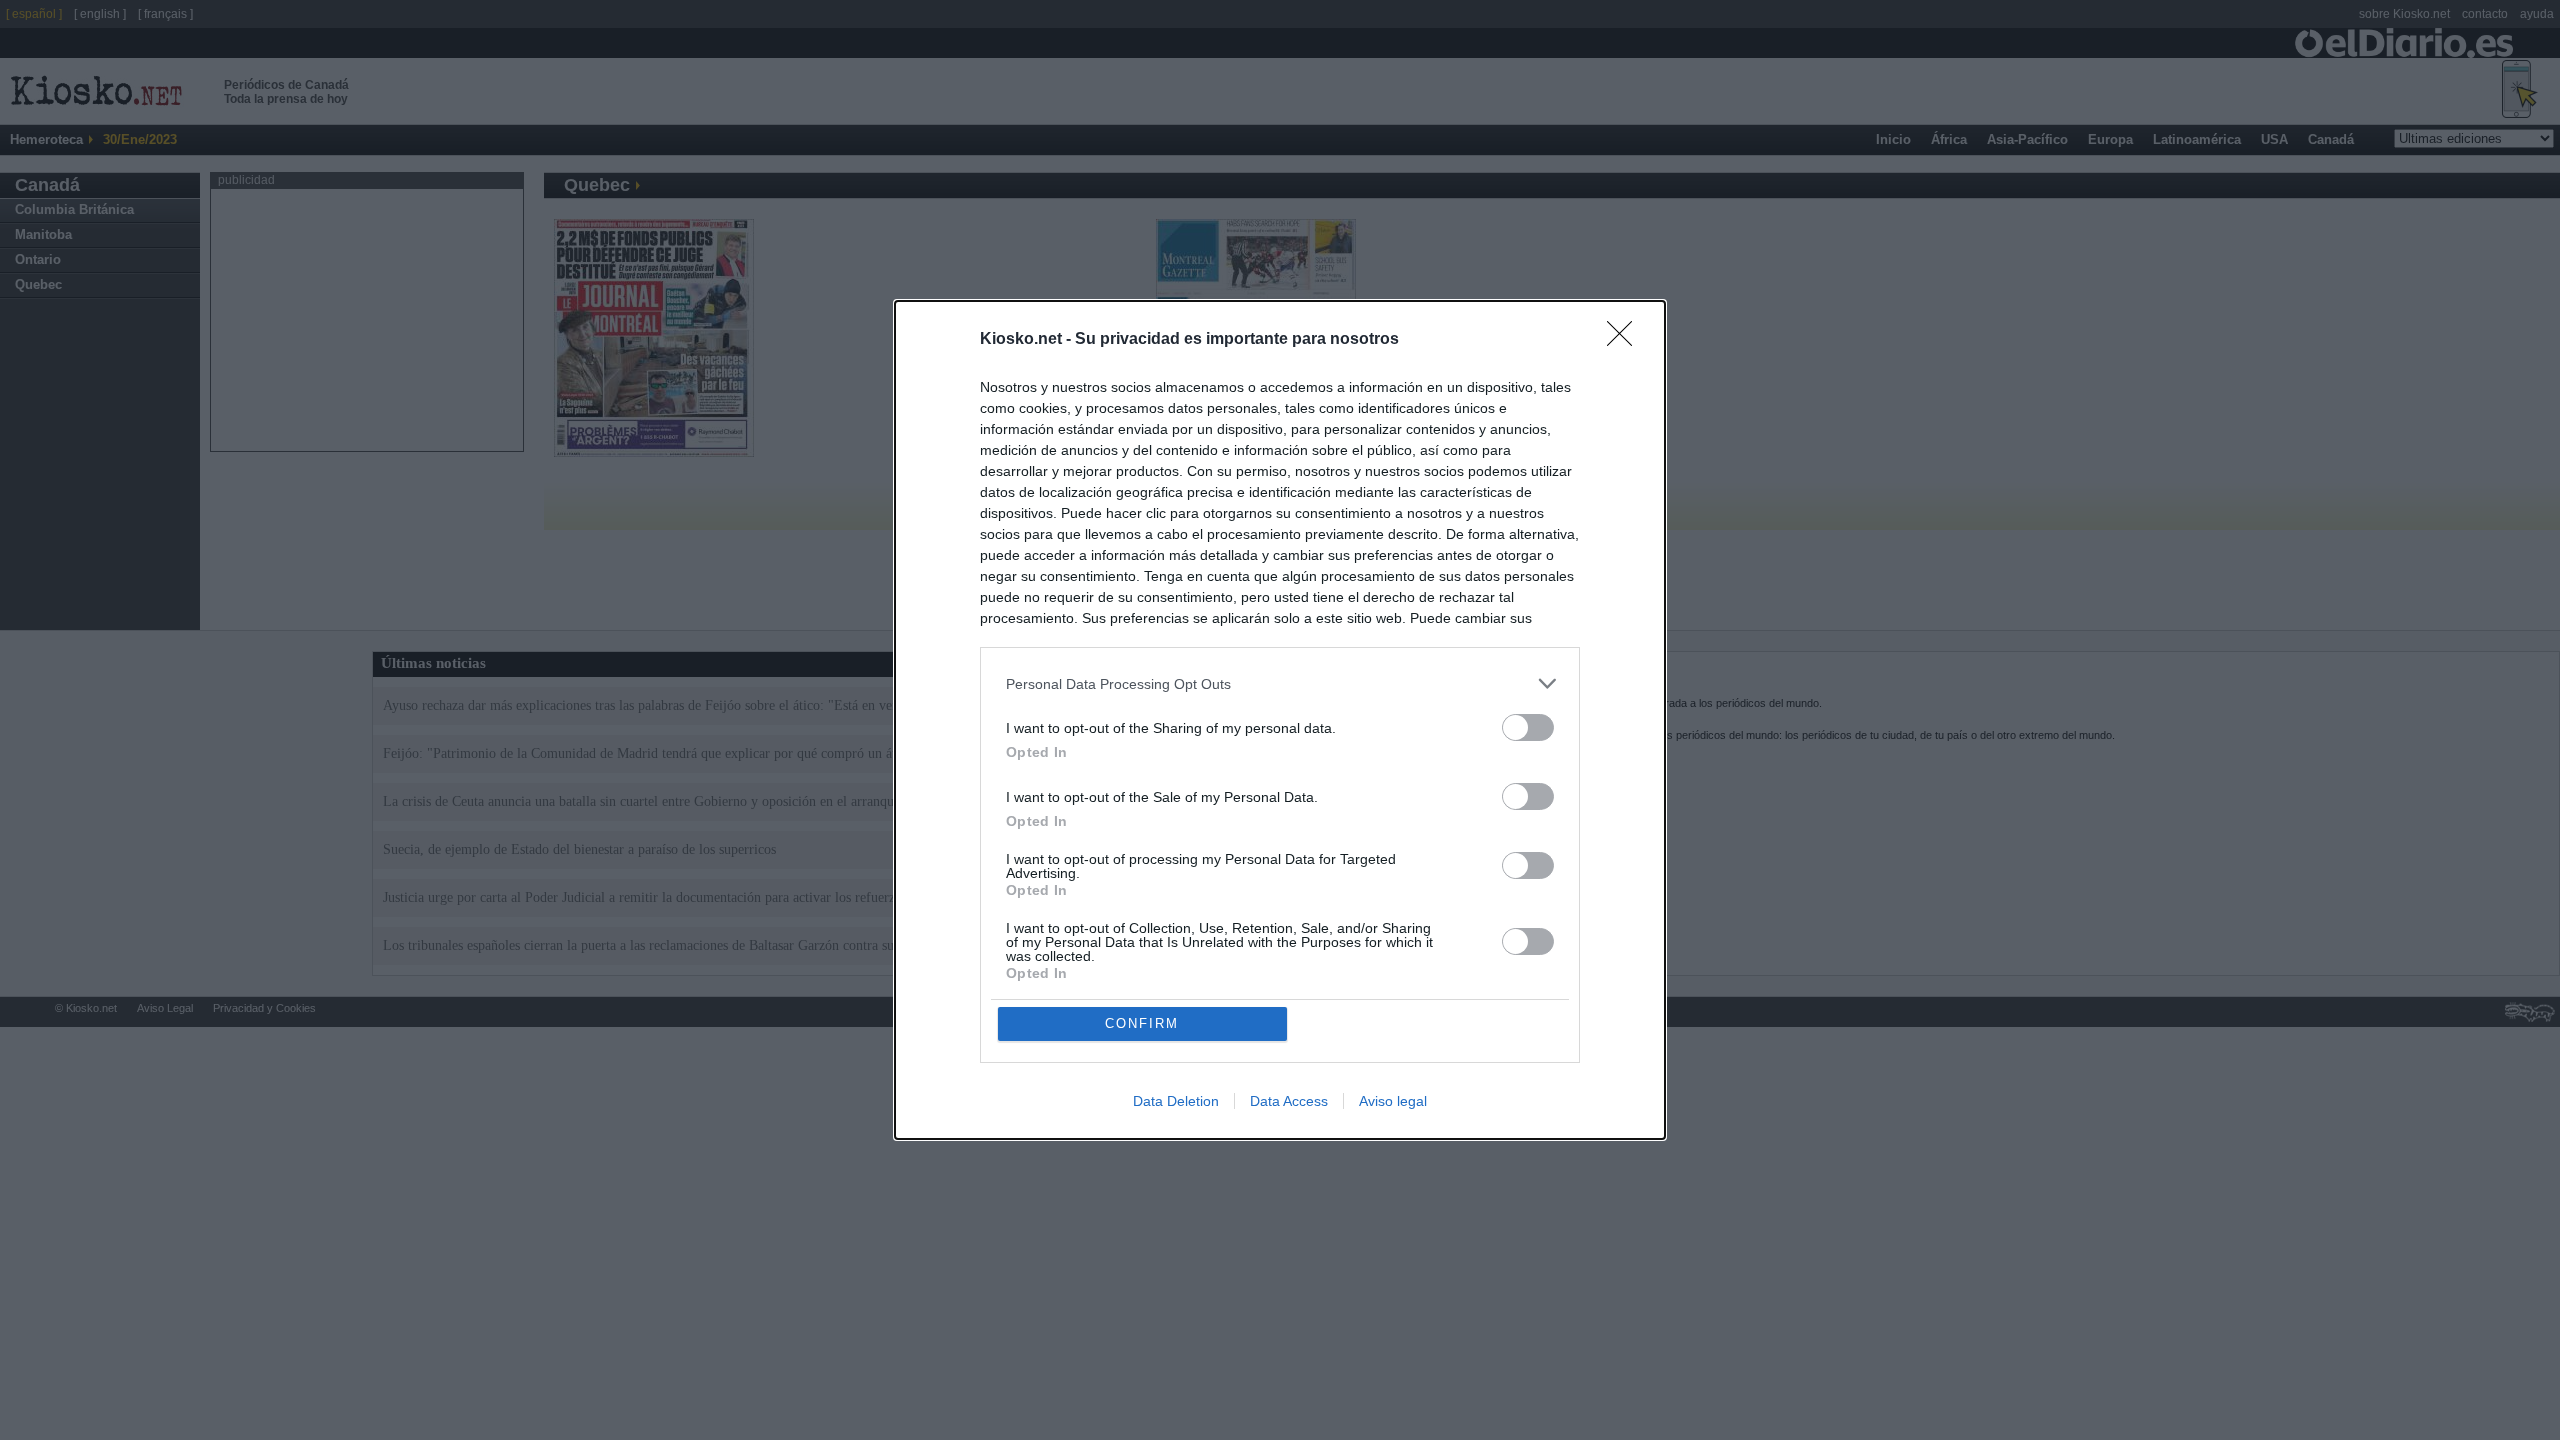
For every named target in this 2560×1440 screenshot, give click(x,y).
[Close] (1626, 340)
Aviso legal (1393, 1101)
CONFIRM (1142, 1023)
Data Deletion (1176, 1101)
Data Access (1289, 1101)
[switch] (1528, 727)
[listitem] (1280, 683)
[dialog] (1280, 720)
